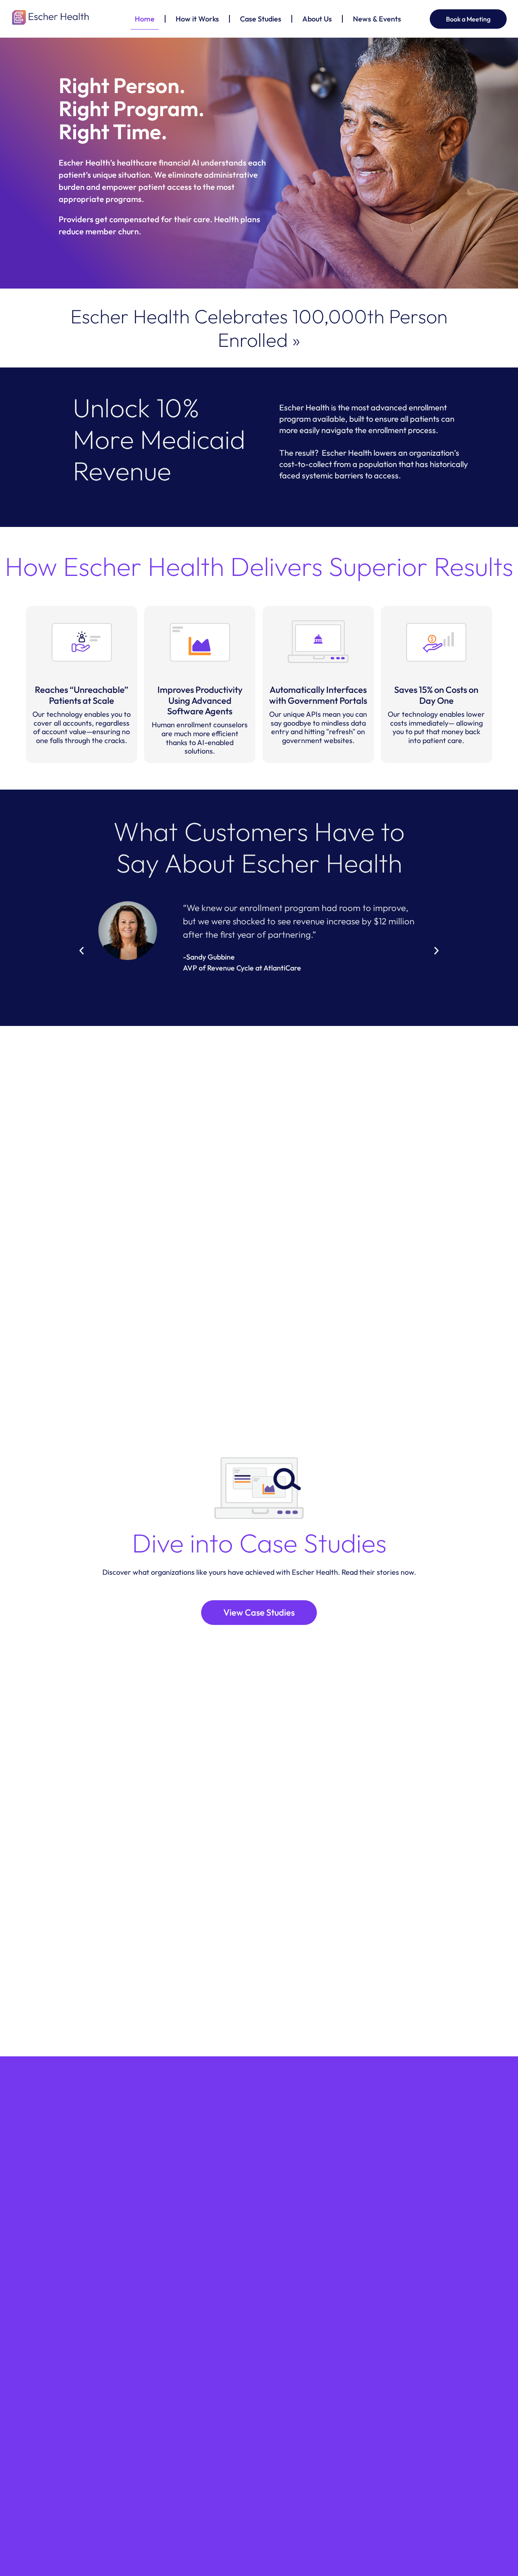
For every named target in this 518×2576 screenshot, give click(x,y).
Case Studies (261, 19)
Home (145, 19)
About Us (317, 19)
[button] (82, 951)
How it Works (197, 19)
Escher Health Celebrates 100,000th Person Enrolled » (259, 328)
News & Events (377, 19)
